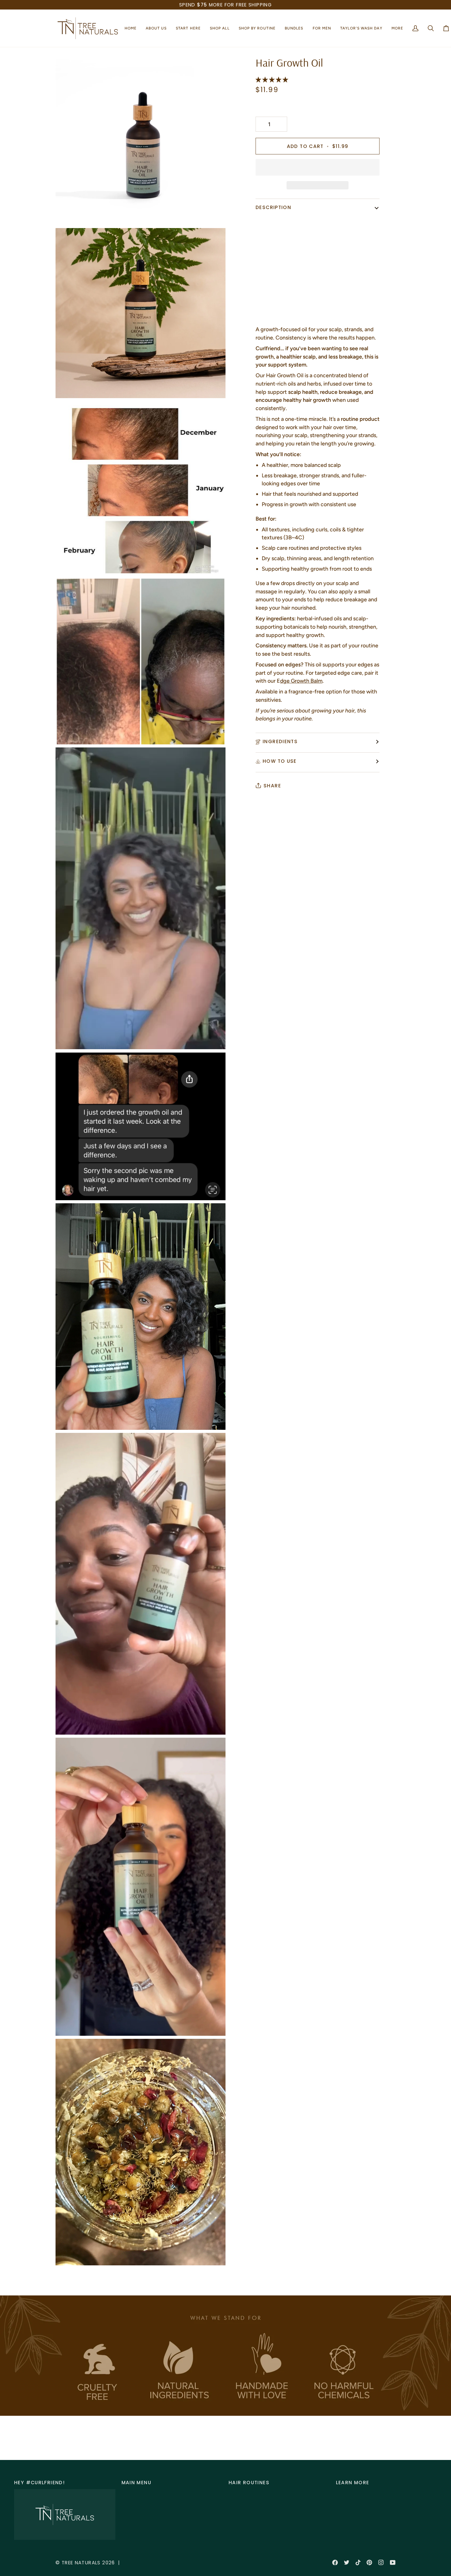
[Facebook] (335, 2562)
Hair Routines (249, 2483)
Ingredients (280, 741)
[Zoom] (67, 213)
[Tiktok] (358, 2562)
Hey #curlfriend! (39, 2483)
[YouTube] (393, 2562)
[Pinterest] (369, 2562)
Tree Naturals (81, 2563)
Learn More (353, 2483)
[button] (156, 28)
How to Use (280, 761)
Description (273, 207)
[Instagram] (381, 2562)
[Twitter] (347, 2562)
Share (272, 786)
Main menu (136, 2483)
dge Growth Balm (301, 681)
